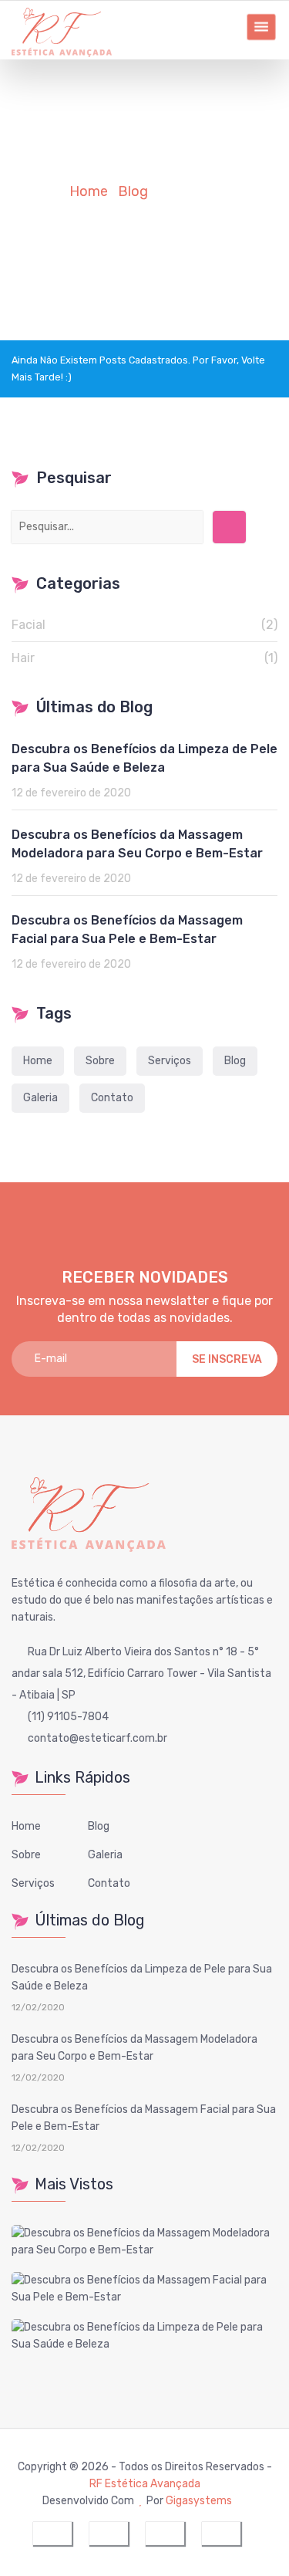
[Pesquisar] (229, 527)
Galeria (40, 1098)
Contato (112, 1098)
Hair (144, 658)
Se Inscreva (227, 1359)
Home (38, 1061)
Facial (144, 625)
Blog (235, 1061)
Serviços (170, 1061)
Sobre (100, 1061)
